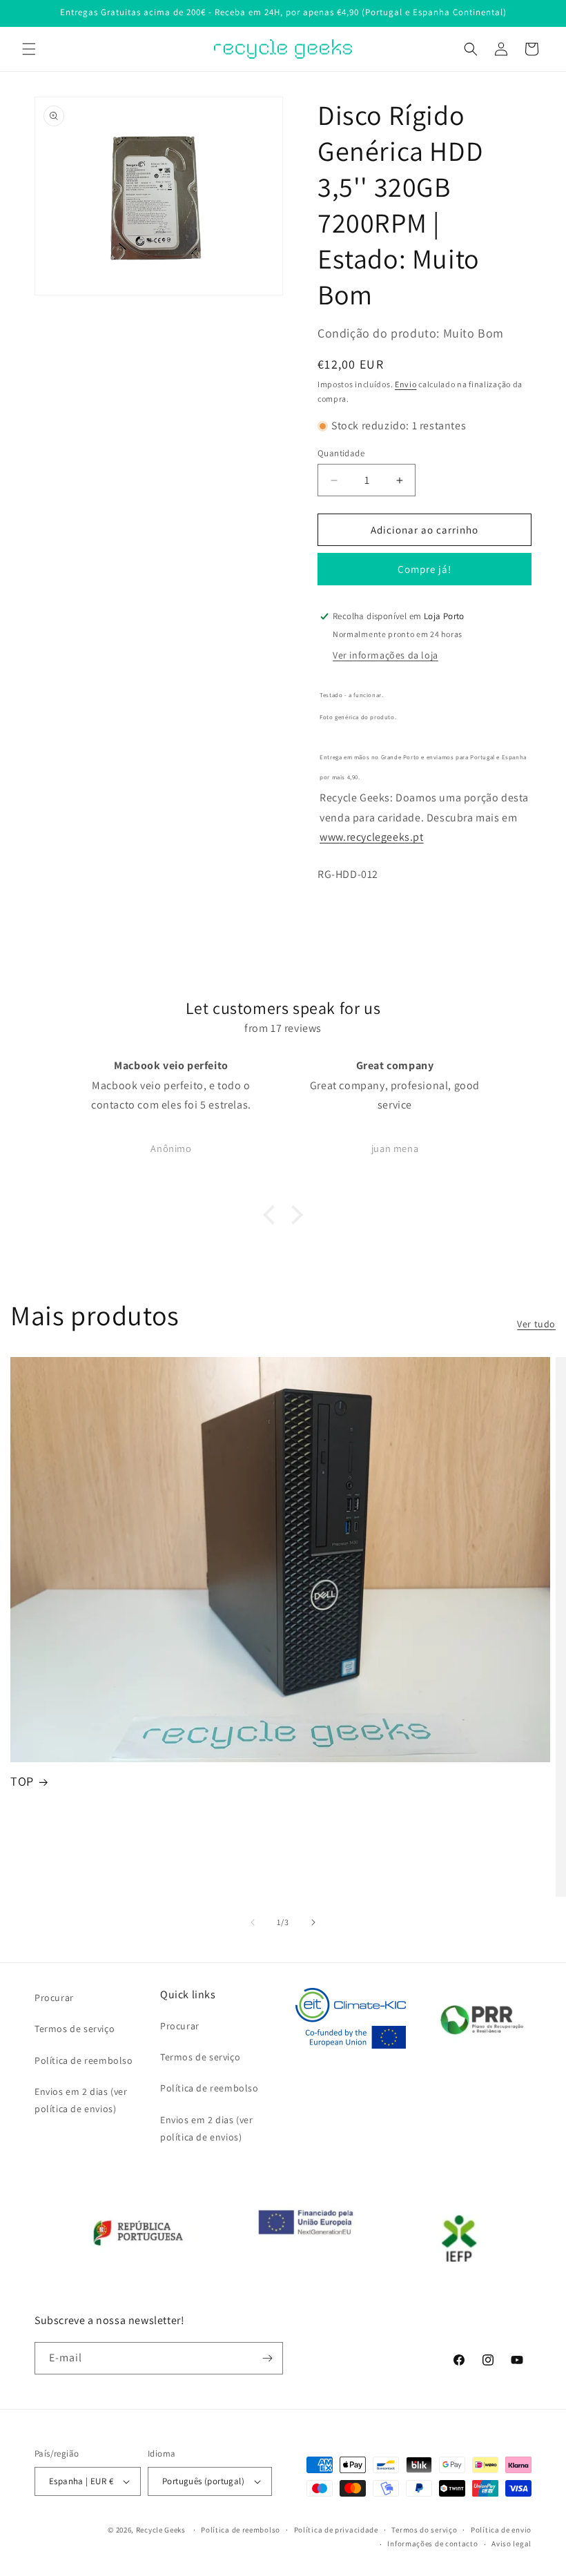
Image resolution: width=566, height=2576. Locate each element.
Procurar (54, 1998)
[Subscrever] (267, 2358)
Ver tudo (536, 1324)
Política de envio (501, 2530)
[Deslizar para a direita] (313, 1922)
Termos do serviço (424, 2530)
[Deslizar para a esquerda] (253, 1922)
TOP (22, 1781)
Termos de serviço (75, 2029)
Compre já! (424, 569)
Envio (406, 384)
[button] (29, 49)
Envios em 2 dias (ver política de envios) (81, 2100)
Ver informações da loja (386, 655)
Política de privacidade (336, 2530)
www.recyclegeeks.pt (371, 837)
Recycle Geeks (161, 2530)
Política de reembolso (84, 2060)
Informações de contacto (432, 2544)
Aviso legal (511, 2544)
